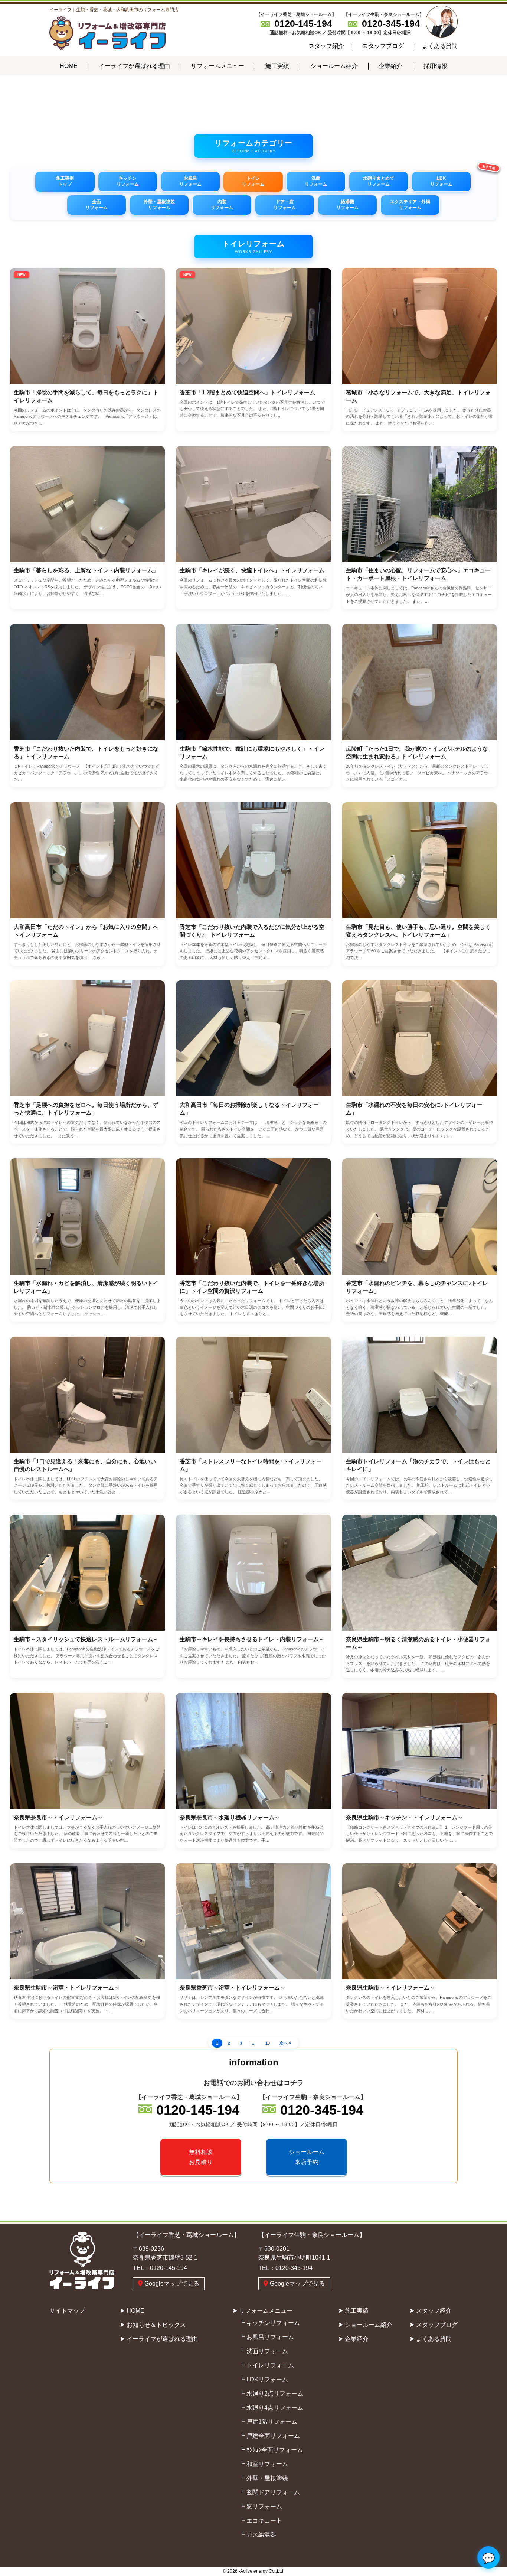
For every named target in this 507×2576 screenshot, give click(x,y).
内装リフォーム (222, 205)
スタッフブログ (383, 46)
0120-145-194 (303, 23)
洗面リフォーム (316, 181)
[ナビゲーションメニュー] (2, 55)
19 (268, 2043)
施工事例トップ (65, 181)
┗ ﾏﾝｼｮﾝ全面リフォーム (271, 2450)
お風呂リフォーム (190, 181)
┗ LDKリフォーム (264, 2379)
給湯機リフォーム (347, 205)
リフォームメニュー (217, 66)
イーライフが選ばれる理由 (134, 66)
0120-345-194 (391, 23)
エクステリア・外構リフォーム (410, 205)
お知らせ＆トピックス (156, 2325)
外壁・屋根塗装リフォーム (159, 205)
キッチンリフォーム (128, 181)
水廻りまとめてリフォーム (379, 181)
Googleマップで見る (172, 2284)
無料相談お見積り (201, 2157)
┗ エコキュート (261, 2520)
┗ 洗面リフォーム (264, 2351)
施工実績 (277, 66)
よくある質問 (440, 46)
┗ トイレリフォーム (266, 2365)
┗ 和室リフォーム (264, 2464)
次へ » (285, 2043)
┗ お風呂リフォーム (266, 2337)
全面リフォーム (97, 205)
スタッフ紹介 (326, 46)
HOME (69, 66)
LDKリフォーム (441, 181)
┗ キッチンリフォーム (269, 2323)
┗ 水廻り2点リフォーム (271, 2393)
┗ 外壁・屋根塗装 (264, 2478)
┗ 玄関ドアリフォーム (269, 2492)
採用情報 (435, 66)
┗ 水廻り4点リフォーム (271, 2408)
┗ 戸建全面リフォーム (269, 2436)
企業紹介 (390, 66)
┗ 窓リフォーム (261, 2506)
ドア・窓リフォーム (285, 205)
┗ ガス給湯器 (258, 2535)
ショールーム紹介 (334, 66)
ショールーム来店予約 (307, 2157)
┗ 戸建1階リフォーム (268, 2422)
